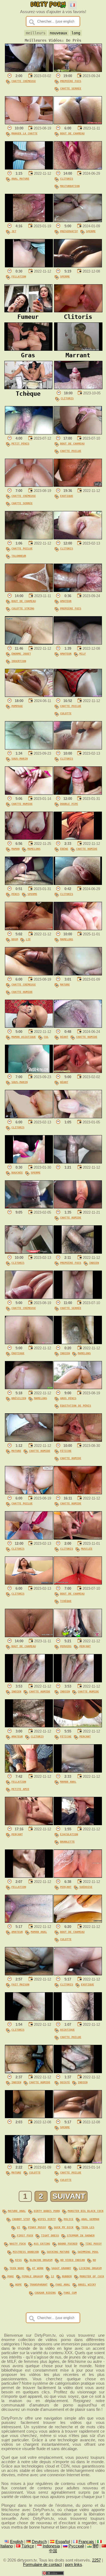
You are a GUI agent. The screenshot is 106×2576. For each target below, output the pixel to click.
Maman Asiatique (24, 1037)
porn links (74, 2565)
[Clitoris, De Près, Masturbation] (78, 168)
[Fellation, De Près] (29, 266)
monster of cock (92, 2276)
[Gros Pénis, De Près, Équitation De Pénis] (78, 1388)
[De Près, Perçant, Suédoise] (78, 1876)
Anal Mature (20, 179)
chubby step (21, 2219)
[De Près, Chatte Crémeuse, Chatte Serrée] (29, 485)
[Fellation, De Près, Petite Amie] (29, 1771)
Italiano (7, 2546)
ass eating (42, 2244)
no (94, 2260)
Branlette (67, 1842)
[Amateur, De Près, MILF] (78, 643)
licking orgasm (90, 2268)
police (68, 2219)
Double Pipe (69, 804)
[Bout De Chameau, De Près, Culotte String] (29, 591)
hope (18, 2284)
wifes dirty (47, 2219)
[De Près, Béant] (78, 1072)
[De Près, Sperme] (78, 266)
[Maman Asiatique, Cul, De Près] (29, 1026)
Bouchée (17, 1172)
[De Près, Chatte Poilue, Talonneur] (29, 538)
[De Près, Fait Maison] (29, 1974)
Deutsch (39, 2542)
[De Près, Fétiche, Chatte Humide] (78, 1440)
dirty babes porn (47, 2211)
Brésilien (19, 1398)
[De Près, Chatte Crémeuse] (29, 71)
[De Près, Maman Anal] (78, 1771)
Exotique (67, 496)
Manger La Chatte (24, 133)
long (76, 33)
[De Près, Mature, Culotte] (29, 2162)
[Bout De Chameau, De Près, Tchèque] (78, 1583)
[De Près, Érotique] (29, 1343)
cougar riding (45, 2293)
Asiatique (67, 2030)
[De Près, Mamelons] (78, 929)
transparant (39, 2284)
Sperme (91, 231)
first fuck (25, 2235)
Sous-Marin (20, 758)
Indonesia (51, 2546)
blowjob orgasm (41, 2260)
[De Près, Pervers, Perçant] (78, 1636)
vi (18, 2227)
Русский (76, 2546)
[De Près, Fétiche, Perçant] (78, 1726)
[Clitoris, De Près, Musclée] (78, 1538)
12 (52, 2276)
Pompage (17, 706)
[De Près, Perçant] (29, 1824)
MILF (83, 654)
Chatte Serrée (71, 88)
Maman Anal (68, 1782)
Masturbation (70, 186)
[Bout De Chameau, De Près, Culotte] (78, 1921)
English (17, 2542)
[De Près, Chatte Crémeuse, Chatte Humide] (29, 974)
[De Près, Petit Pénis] (29, 433)
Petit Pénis (20, 443)
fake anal (63, 2284)
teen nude (17, 2268)
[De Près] (78, 1117)
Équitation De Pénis (76, 1405)
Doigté (65, 2082)
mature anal (17, 2211)
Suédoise (86, 1887)
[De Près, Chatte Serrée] (78, 1298)
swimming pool (88, 2252)
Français (86, 2542)
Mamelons (34, 849)
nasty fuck (18, 2244)
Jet (14, 231)
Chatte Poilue (71, 451)
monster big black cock (86, 2211)
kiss (18, 2260)
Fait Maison (20, 1984)
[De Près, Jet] (29, 221)
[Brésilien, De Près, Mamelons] (29, 1388)
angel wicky (87, 2284)
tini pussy (93, 2244)
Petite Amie (20, 1789)
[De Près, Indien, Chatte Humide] (29, 1681)
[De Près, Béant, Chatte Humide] (78, 1026)
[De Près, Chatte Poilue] (29, 1493)
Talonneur (19, 556)
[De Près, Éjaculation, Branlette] (78, 1824)
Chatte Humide (22, 804)
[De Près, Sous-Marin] (29, 748)
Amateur (66, 601)
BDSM (15, 939)
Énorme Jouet (21, 654)
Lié (28, 939)
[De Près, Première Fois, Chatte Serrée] (78, 71)
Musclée (87, 1549)
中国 (53, 2551)
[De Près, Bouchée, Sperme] (29, 1162)
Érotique (18, 1353)
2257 (96, 2560)
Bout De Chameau (72, 133)
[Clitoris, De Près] (78, 388)
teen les (88, 2227)
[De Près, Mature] (78, 974)
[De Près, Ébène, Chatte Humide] (78, 838)
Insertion (19, 661)
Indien (94, 1263)
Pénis (15, 894)
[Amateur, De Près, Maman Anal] (29, 1921)
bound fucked (68, 2244)
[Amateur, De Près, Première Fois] (78, 591)
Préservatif (69, 231)
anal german (90, 2219)
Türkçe (28, 2546)
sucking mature (58, 2252)
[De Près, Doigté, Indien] (78, 2072)
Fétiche (66, 1451)
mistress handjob (26, 2252)
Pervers (66, 1646)
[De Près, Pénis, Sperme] (29, 884)
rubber (67, 2276)
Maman (15, 849)
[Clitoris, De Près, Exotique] (78, 1974)
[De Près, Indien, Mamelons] (78, 1343)
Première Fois (71, 81)
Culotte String (23, 608)
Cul (46, 1037)
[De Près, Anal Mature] (29, 168)
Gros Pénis (68, 1398)
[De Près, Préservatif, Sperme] (78, 221)
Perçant (85, 1646)
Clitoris (67, 179)
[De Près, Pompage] (29, 696)
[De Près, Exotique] (78, 485)
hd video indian (73, 2260)
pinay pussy (37, 2227)
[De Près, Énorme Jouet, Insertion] (29, 643)
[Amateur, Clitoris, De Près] (29, 1726)
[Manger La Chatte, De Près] (29, 123)
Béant (64, 1037)
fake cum (70, 2293)
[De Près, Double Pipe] (78, 793)
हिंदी (96, 2546)
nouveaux (58, 33)
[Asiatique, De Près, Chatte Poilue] (78, 2019)
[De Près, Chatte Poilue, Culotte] (78, 696)
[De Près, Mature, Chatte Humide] (29, 1440)
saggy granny (61, 2268)
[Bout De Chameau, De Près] (78, 123)
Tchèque (66, 1601)
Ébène (64, 849)
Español (63, 2542)
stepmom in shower (81, 2235)
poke (11, 2276)
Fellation (19, 276)
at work (38, 2268)
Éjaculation (69, 1834)
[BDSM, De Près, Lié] (29, 929)
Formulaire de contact (42, 2565)
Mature (65, 984)
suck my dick (64, 2227)
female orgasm (32, 2276)
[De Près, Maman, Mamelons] (29, 838)
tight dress (50, 2235)
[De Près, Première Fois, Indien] (78, 1252)
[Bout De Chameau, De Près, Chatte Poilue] (78, 433)
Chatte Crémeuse (24, 81)
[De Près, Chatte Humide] (29, 793)
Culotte (66, 713)
